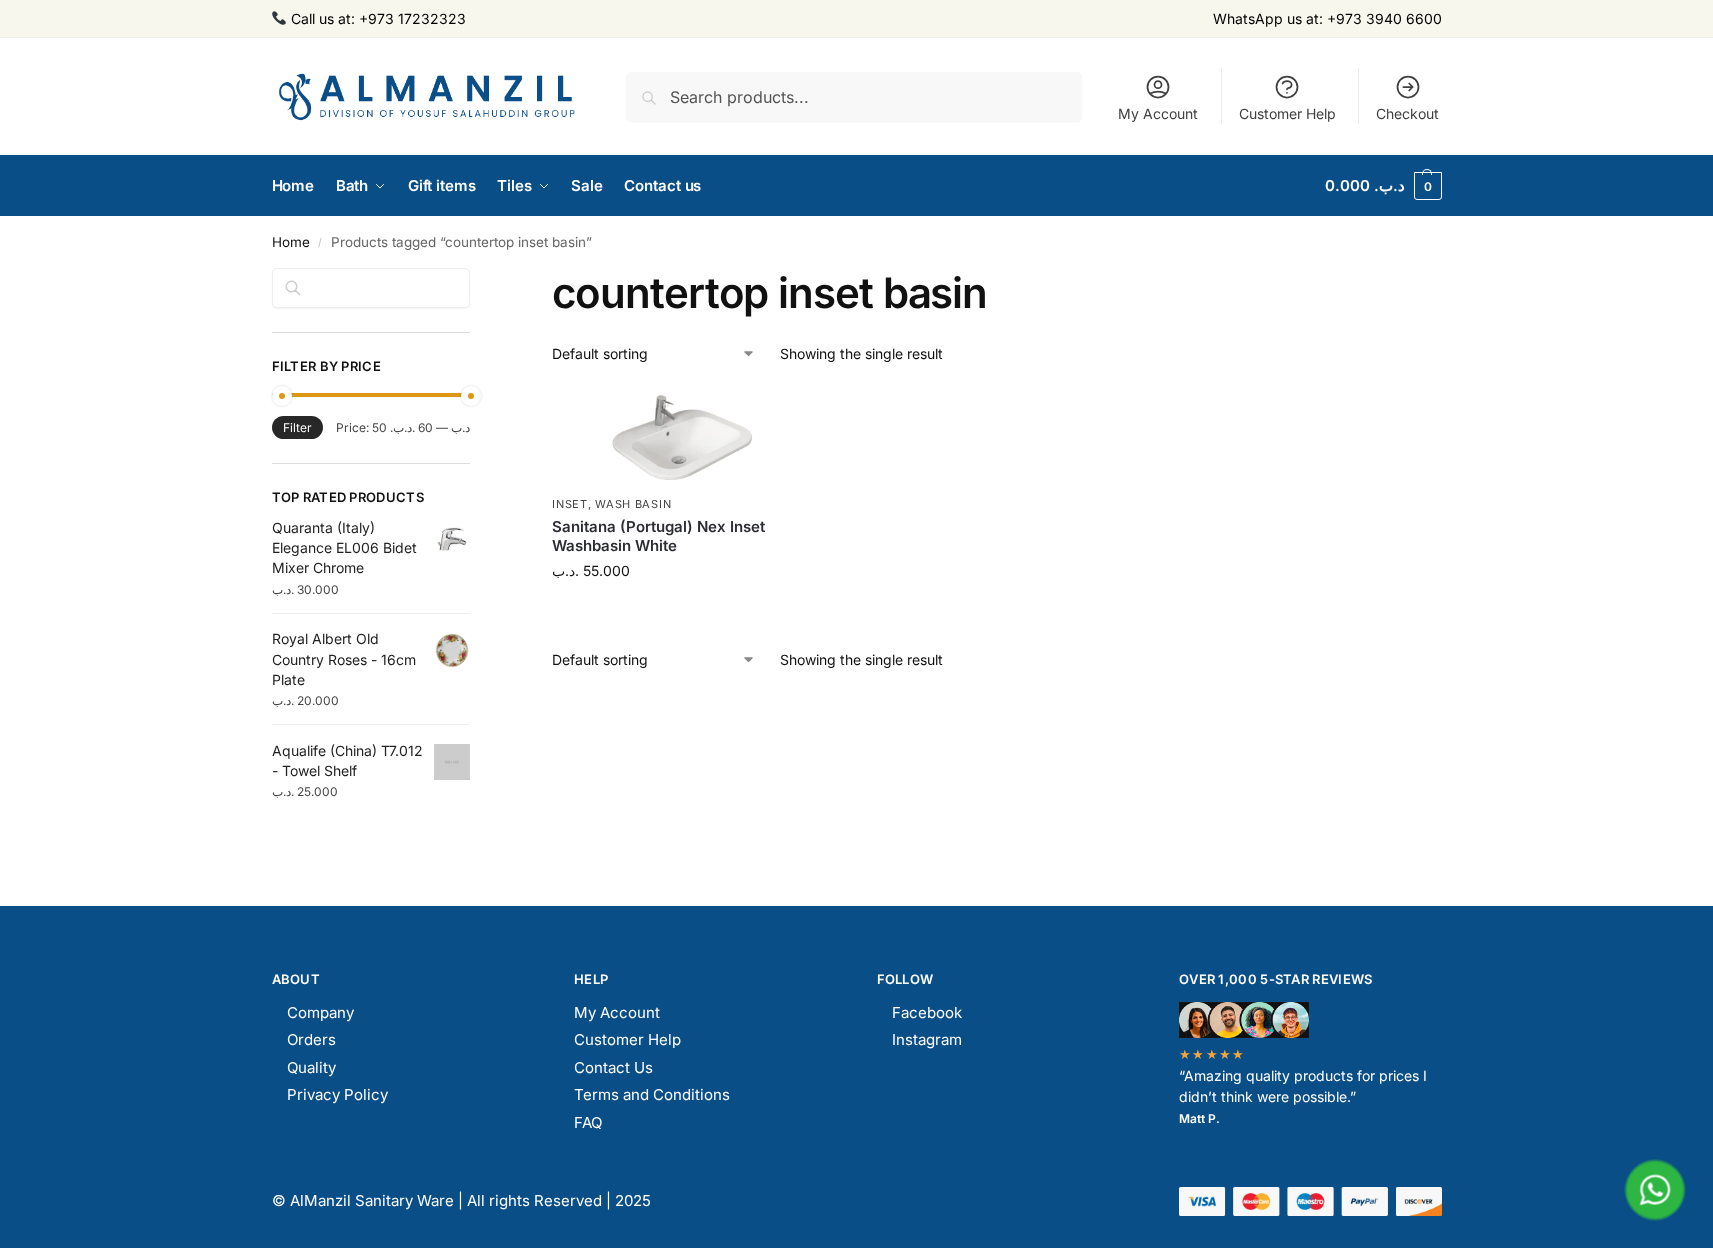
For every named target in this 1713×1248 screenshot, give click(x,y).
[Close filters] (476, 280)
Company (320, 1012)
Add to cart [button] (690, 612)
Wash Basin (633, 504)
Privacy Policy (337, 1094)
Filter (297, 427)
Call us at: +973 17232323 (376, 18)
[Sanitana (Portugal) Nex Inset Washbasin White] (690, 437)
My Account (1158, 113)
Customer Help (1287, 113)
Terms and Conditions (652, 1094)
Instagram (927, 1039)
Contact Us (613, 1067)
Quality (311, 1067)
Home (291, 242)
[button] (1383, 186)
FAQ (588, 1122)
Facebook (927, 1012)
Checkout (1407, 113)
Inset (570, 504)
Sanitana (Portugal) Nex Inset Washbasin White (658, 536)
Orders (311, 1039)
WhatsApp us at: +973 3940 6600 (1327, 18)
